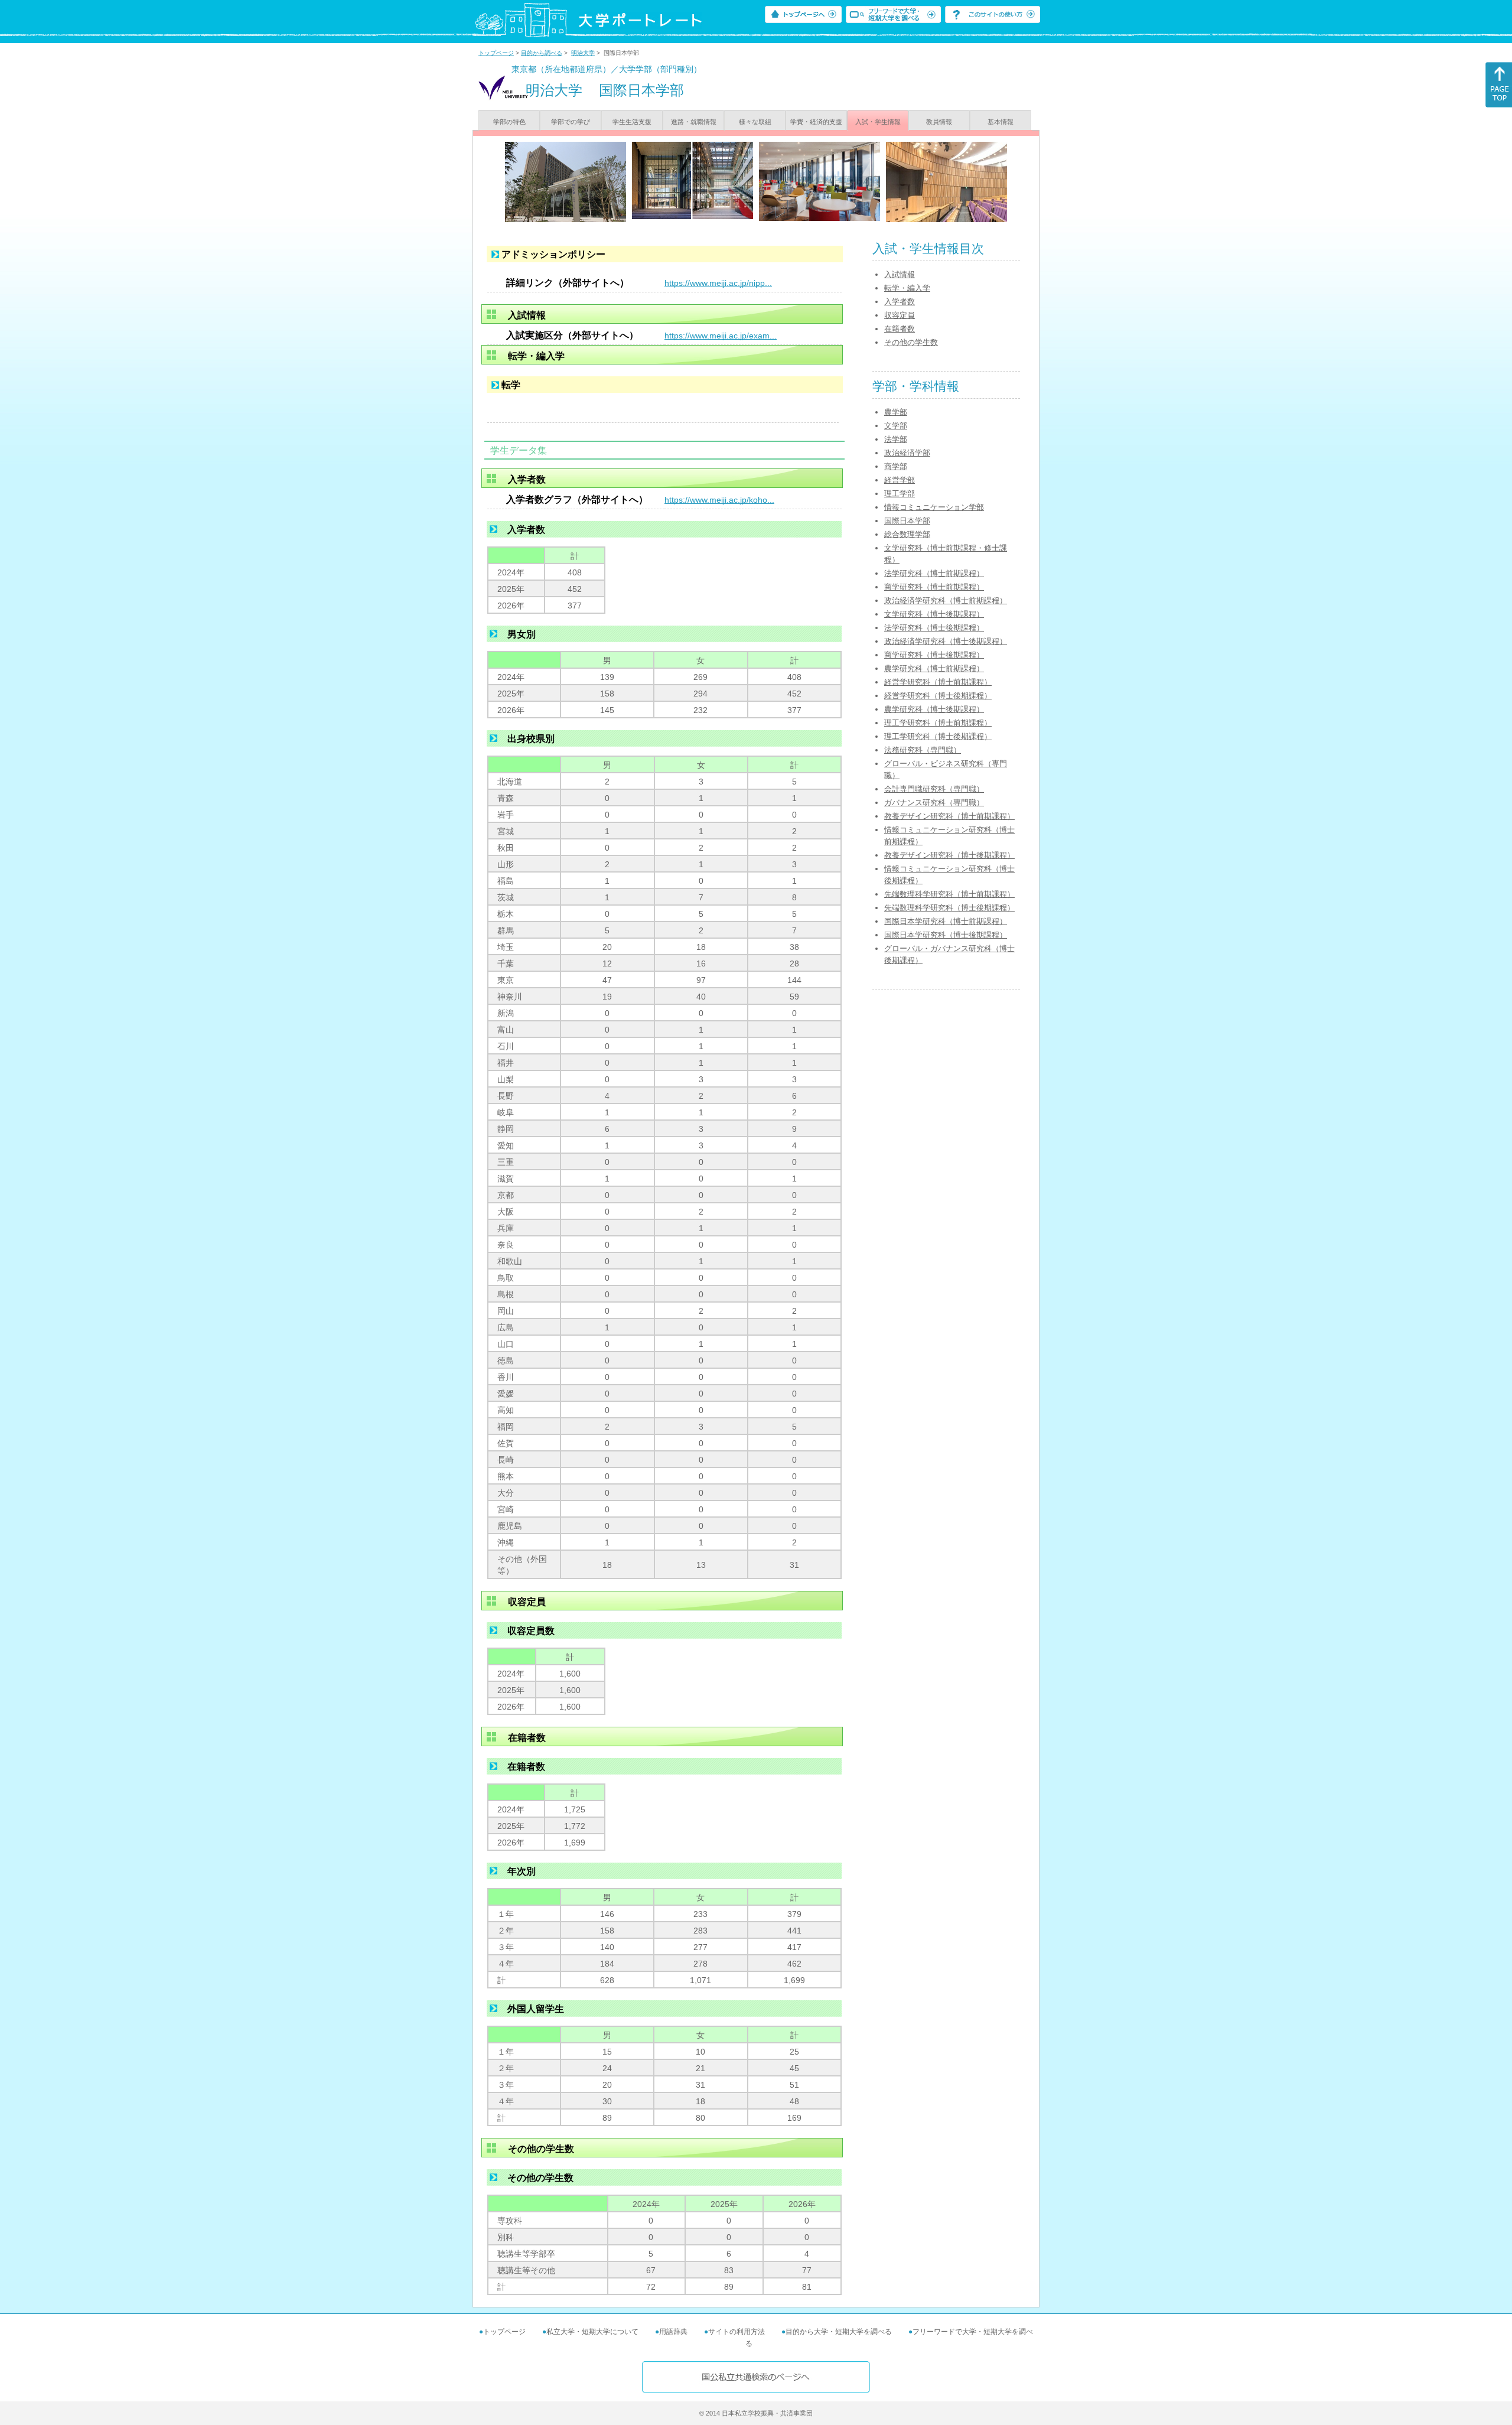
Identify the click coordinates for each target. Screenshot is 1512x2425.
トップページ (496, 53)
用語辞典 (673, 2332)
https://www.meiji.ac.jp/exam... (721, 336)
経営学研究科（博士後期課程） (938, 696)
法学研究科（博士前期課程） (934, 573)
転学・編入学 (907, 288)
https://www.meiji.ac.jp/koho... (719, 500)
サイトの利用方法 (737, 2332)
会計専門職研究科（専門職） (934, 789)
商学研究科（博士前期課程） (934, 587)
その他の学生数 (911, 342)
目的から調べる (542, 53)
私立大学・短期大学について (592, 2332)
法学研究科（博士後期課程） (934, 628)
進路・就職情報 (694, 122)
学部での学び (571, 122)
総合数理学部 (907, 534)
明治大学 (583, 53)
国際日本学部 (907, 521)
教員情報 (939, 122)
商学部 (896, 466)
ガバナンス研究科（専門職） (934, 803)
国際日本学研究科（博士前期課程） (946, 921)
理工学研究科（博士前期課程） (938, 723)
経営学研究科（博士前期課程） (938, 682)
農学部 (896, 412)
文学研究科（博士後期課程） (934, 614)
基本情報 (1001, 122)
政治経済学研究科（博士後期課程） (946, 641)
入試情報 (900, 274)
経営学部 (900, 480)
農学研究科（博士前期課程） (934, 668)
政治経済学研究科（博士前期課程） (946, 600)
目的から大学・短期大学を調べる (839, 2332)
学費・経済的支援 (816, 122)
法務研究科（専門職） (923, 750)
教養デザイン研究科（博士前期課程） (949, 816)
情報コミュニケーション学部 (934, 507)
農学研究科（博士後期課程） (934, 709)
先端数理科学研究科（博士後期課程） (949, 908)
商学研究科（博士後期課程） (934, 655)
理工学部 (900, 494)
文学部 (896, 426)
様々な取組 (755, 122)
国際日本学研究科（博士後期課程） (946, 935)
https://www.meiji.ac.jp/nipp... (718, 283)
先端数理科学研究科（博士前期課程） (949, 894)
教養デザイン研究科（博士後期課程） (949, 855)
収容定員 (900, 315)
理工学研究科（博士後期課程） (938, 736)
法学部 (896, 439)
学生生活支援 (632, 122)
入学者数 (900, 302)
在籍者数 (900, 329)
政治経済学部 (907, 453)
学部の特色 (509, 122)
